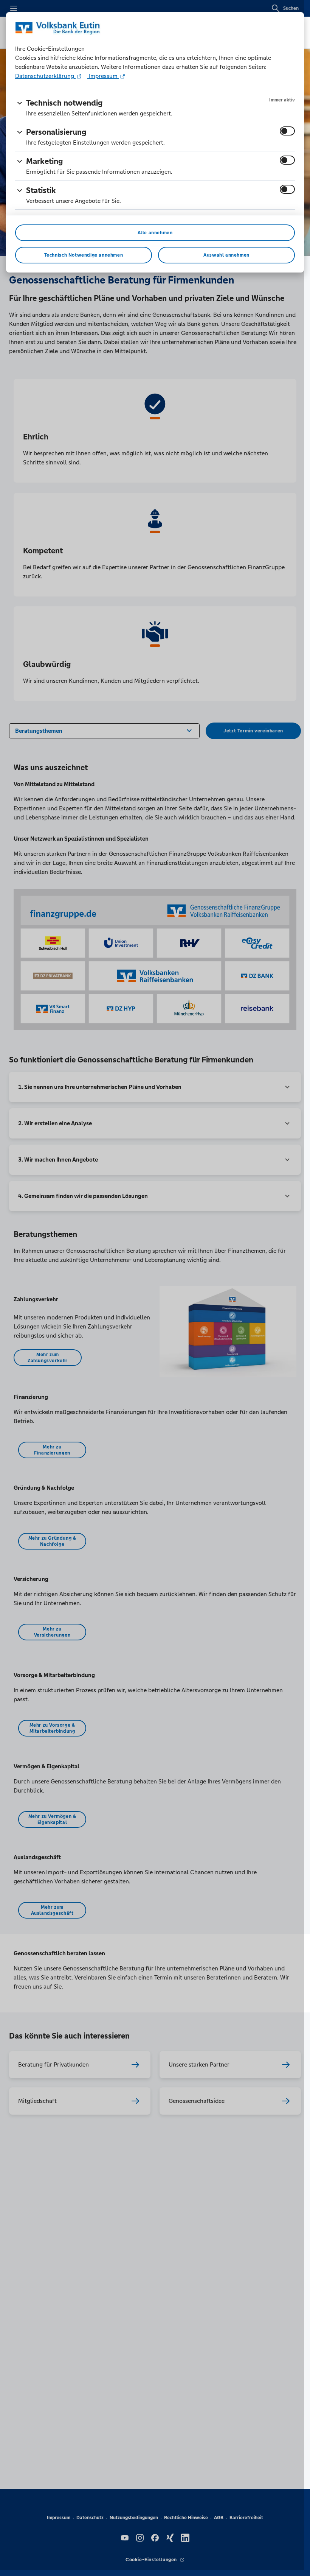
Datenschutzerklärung (45, 76)
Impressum (103, 76)
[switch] (287, 131)
